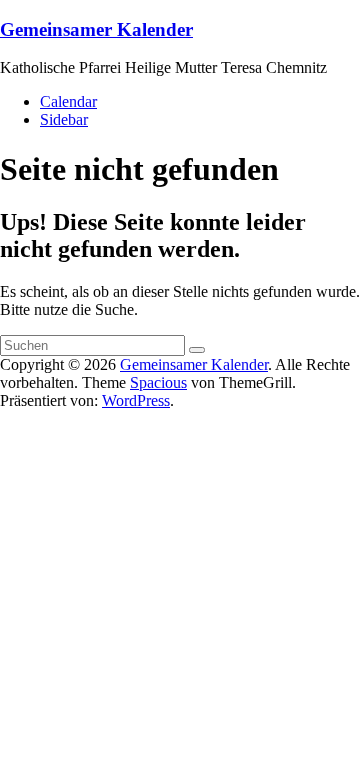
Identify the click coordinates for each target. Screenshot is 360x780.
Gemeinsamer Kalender (96, 29)
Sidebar (64, 119)
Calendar (68, 101)
